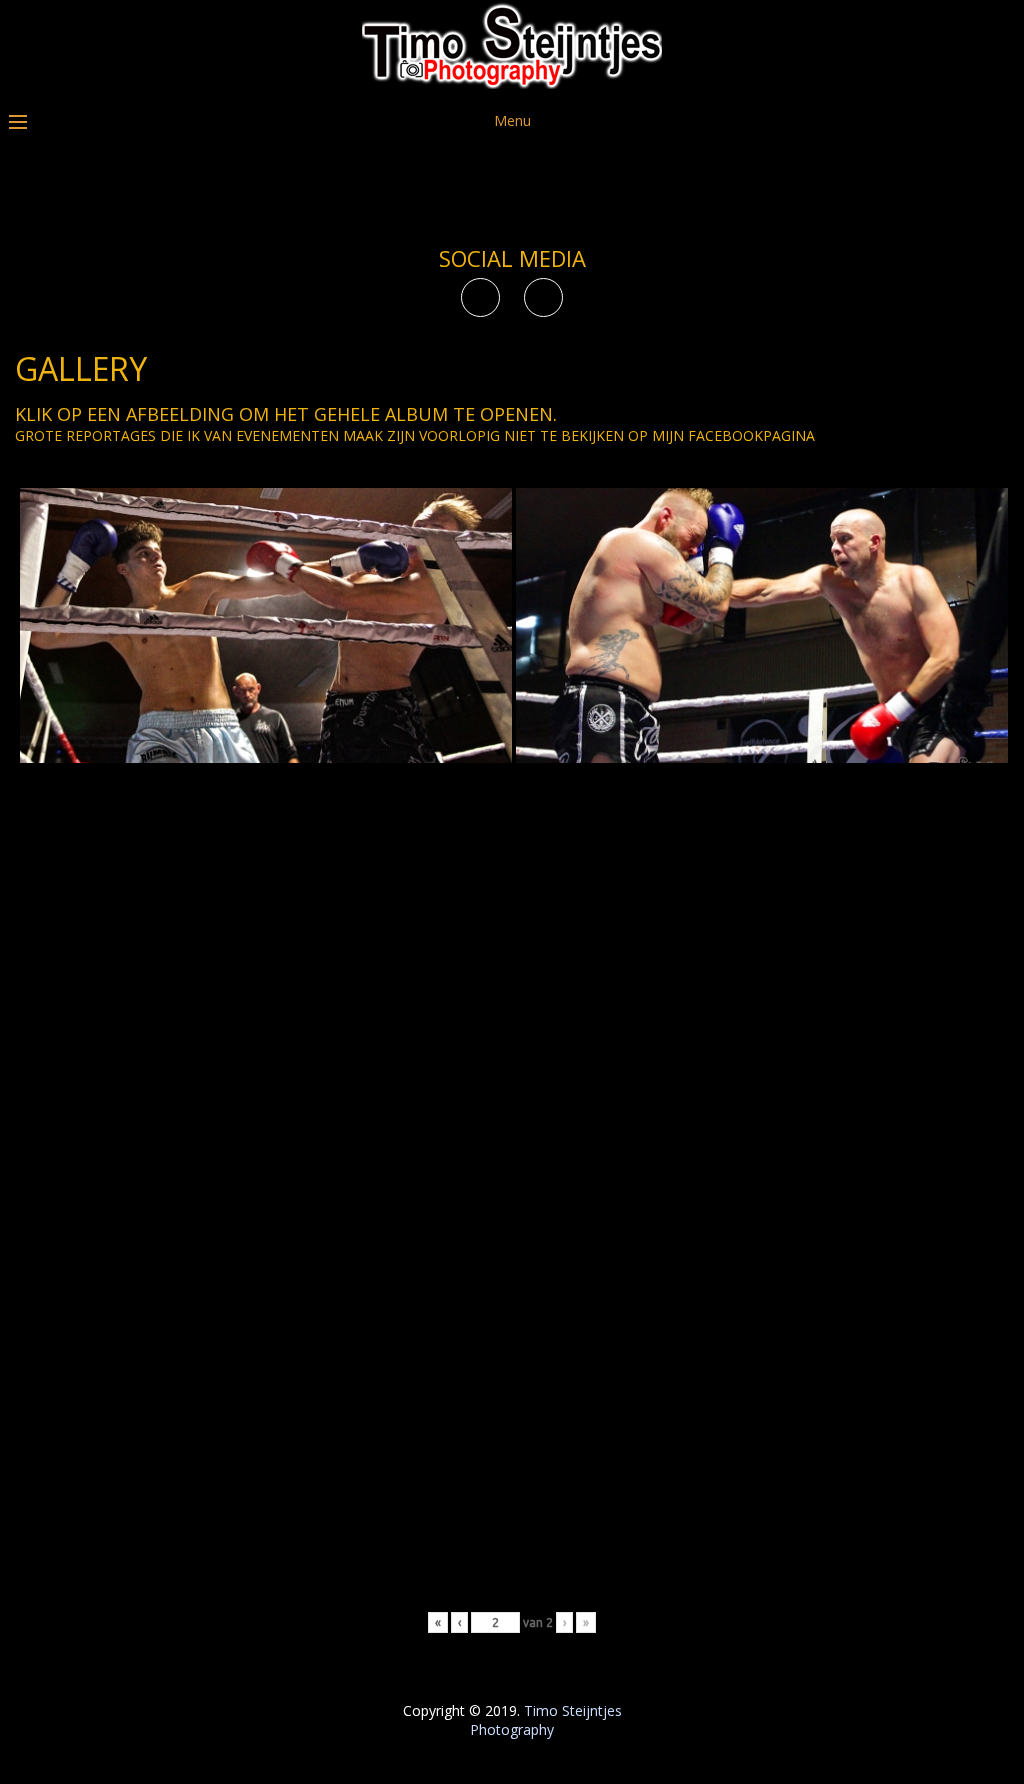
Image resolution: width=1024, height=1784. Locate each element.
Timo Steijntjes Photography (546, 1720)
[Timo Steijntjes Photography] (512, 83)
